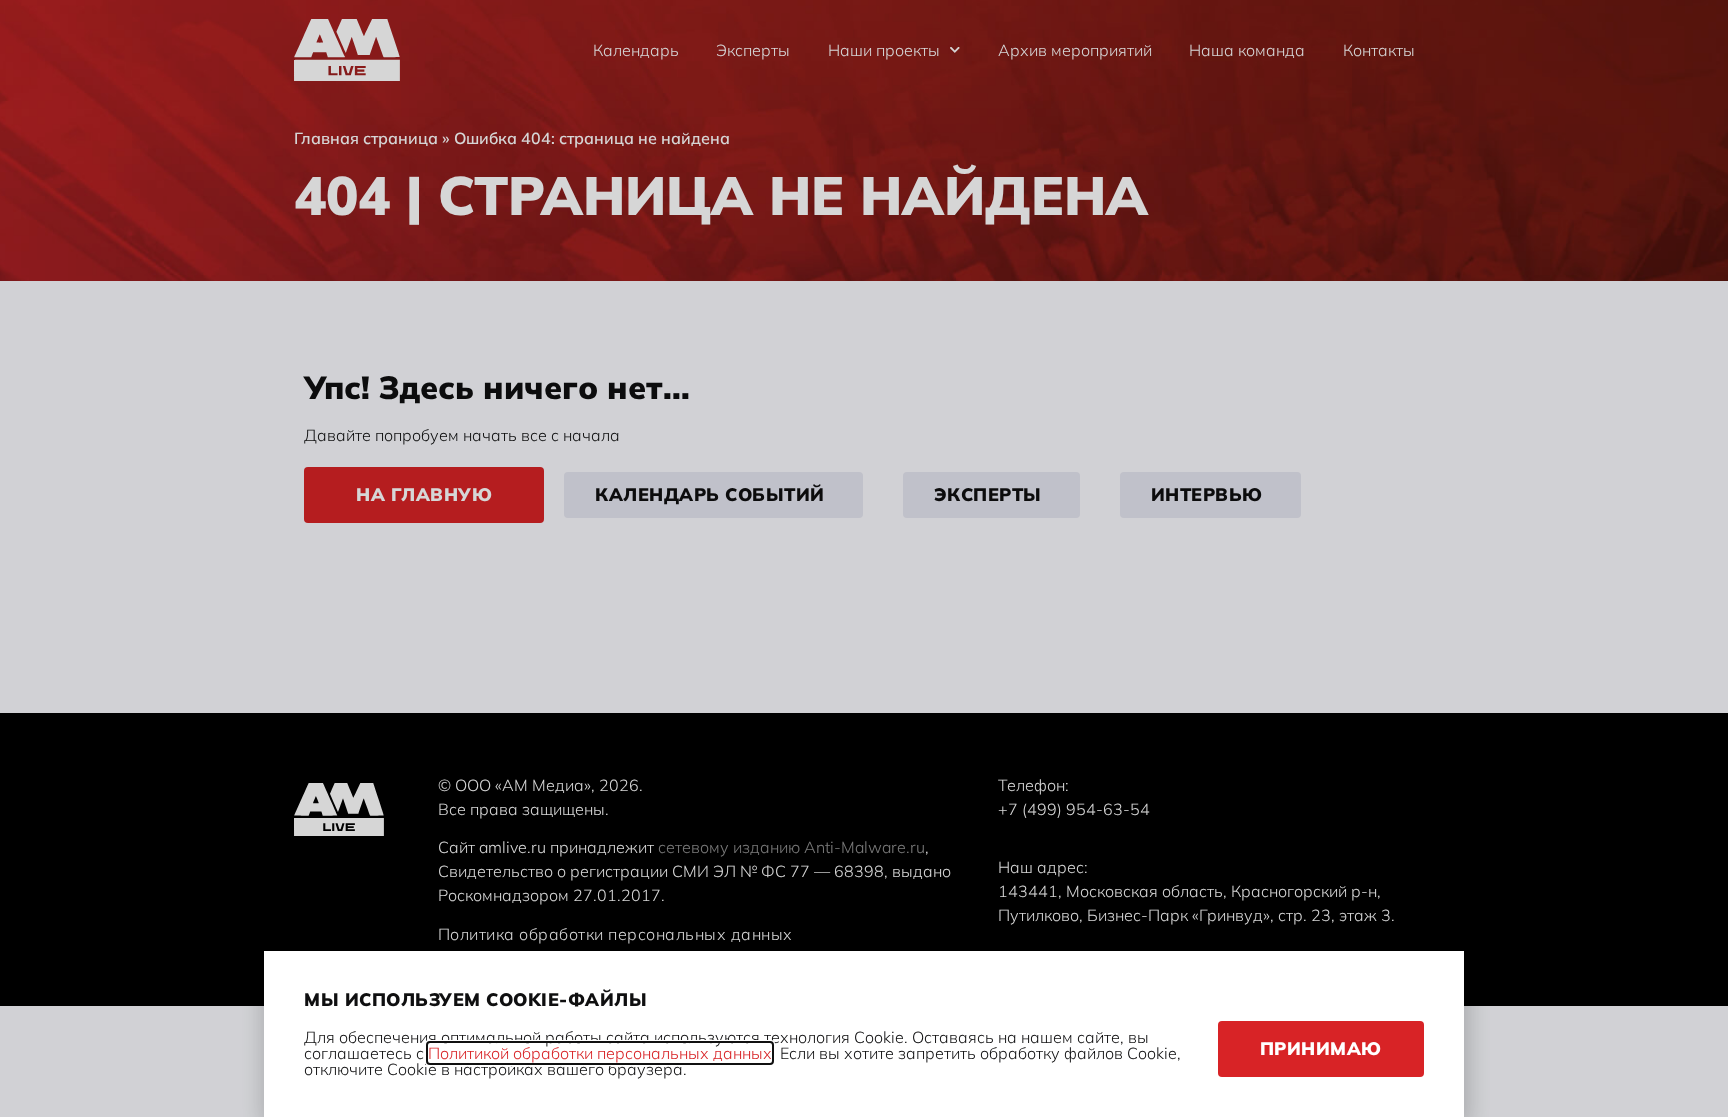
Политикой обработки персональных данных (600, 1053)
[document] (864, 558)
